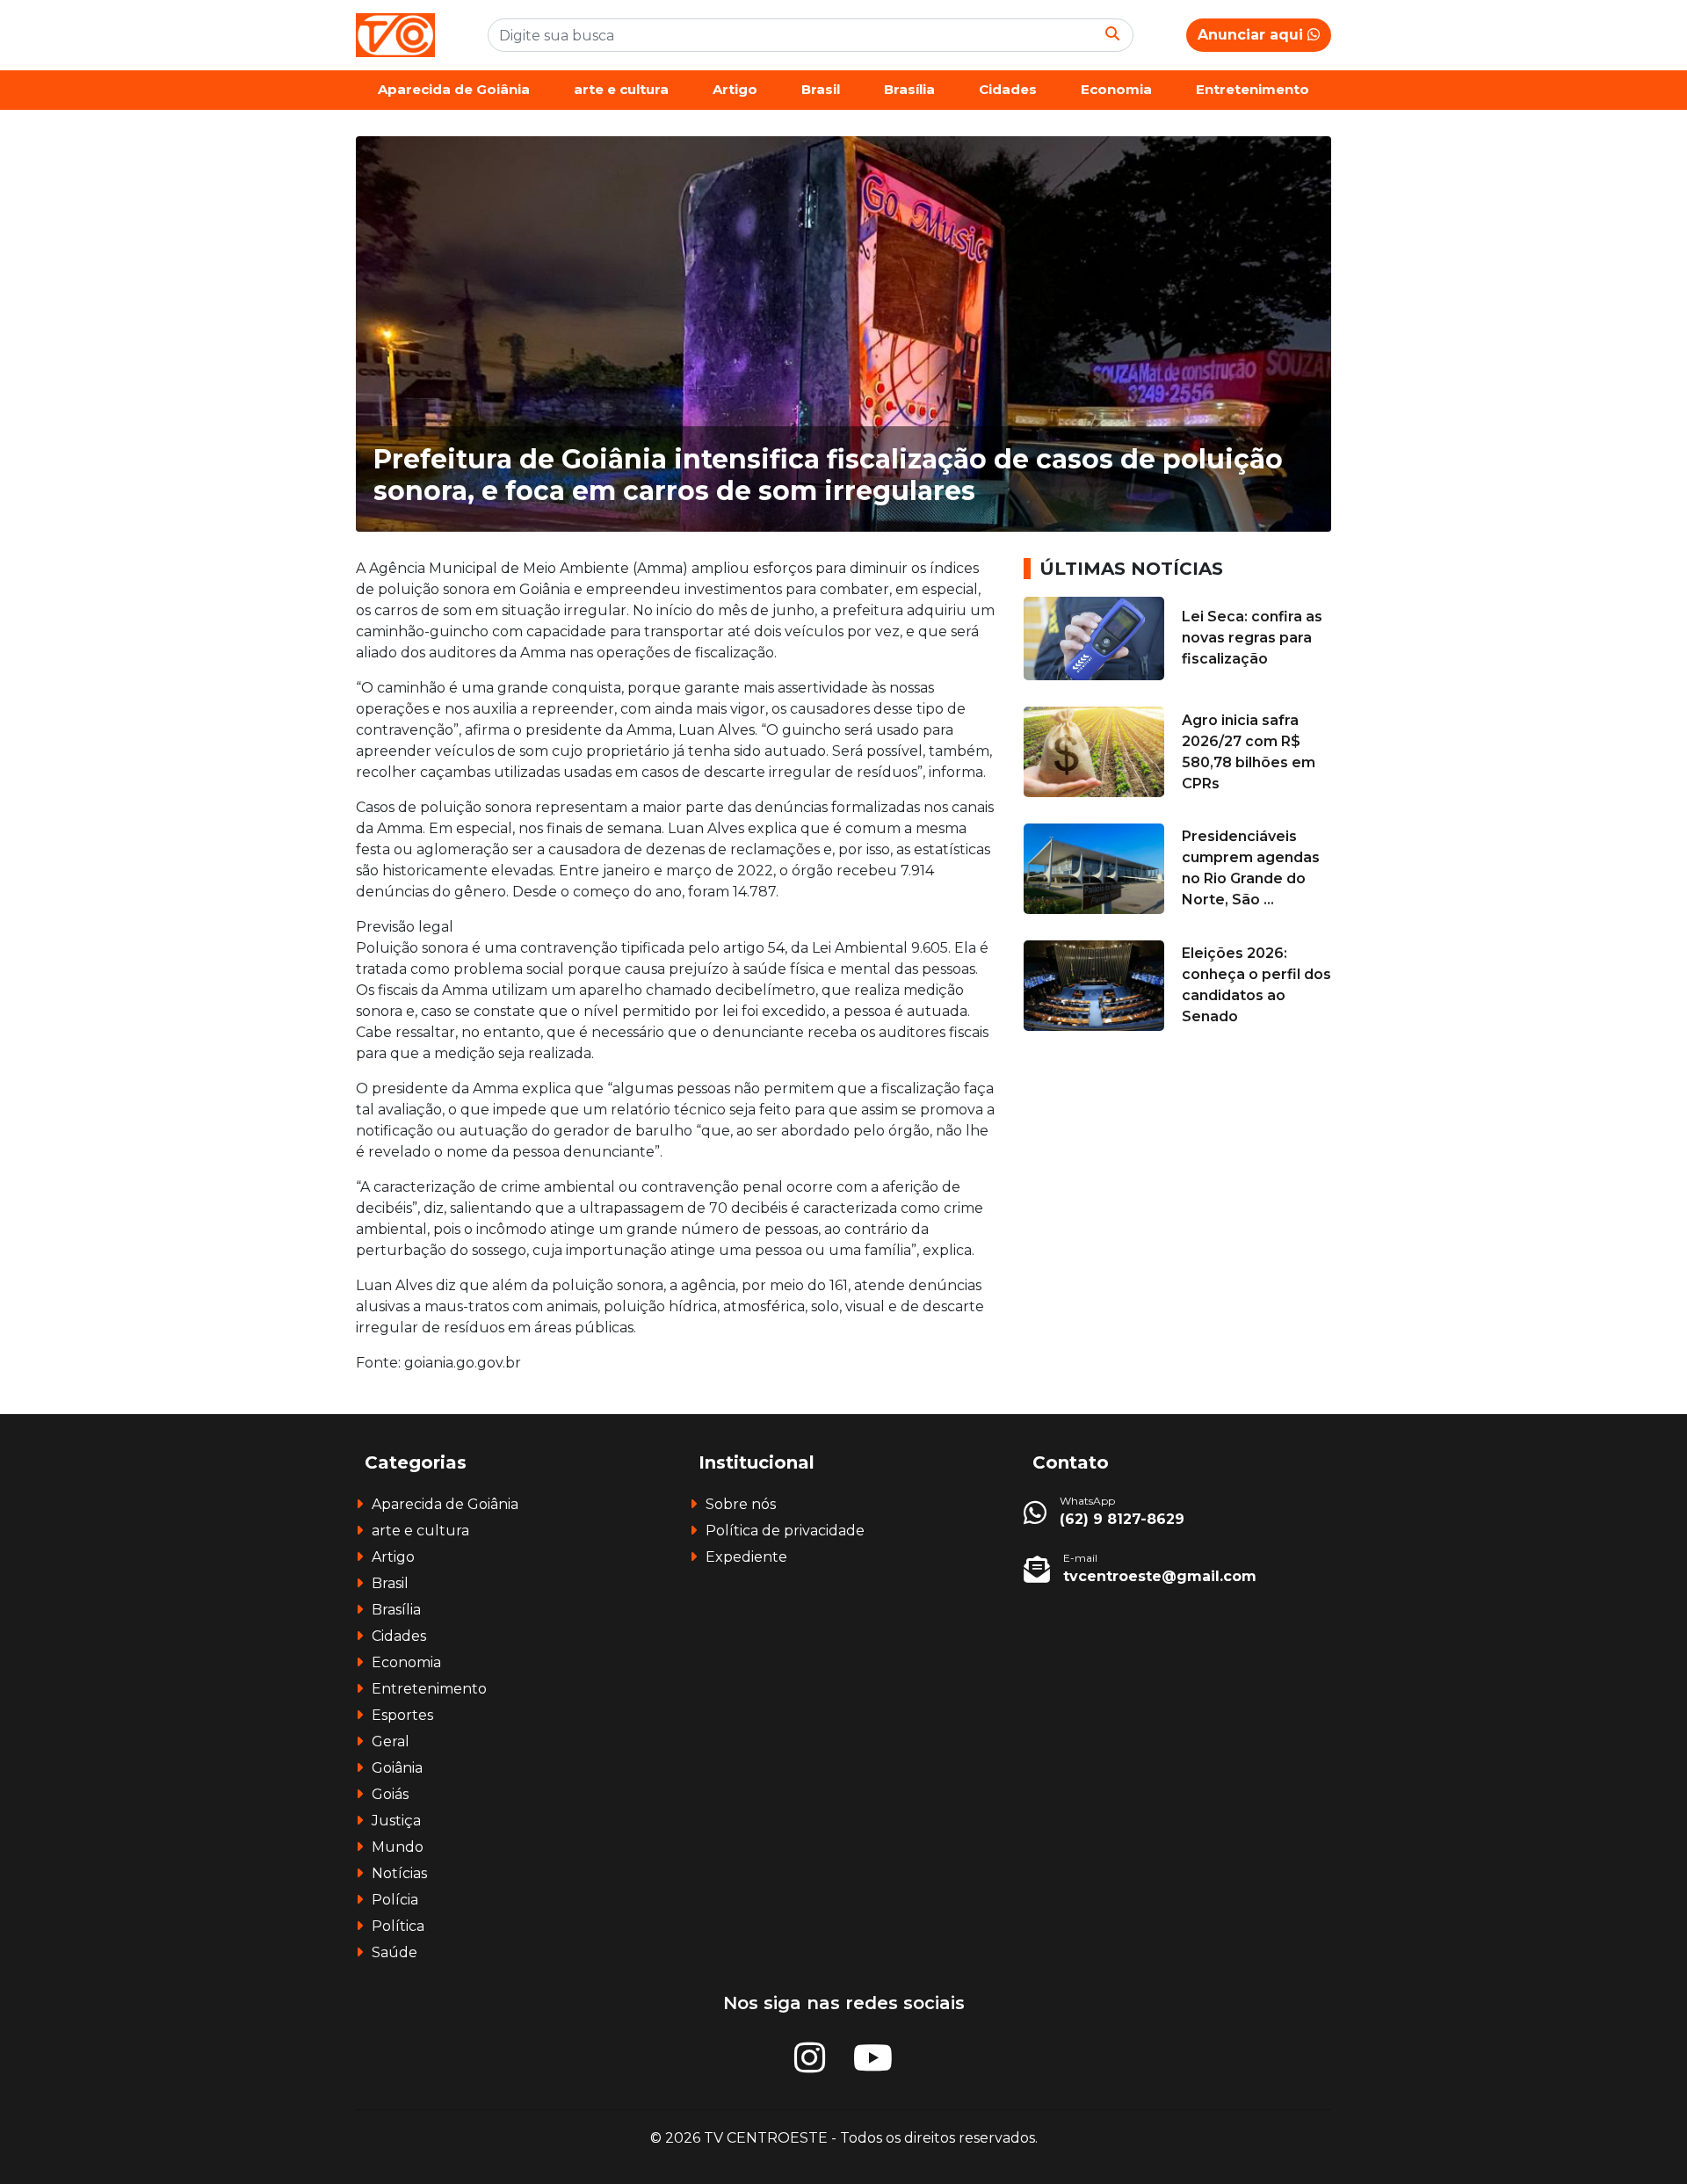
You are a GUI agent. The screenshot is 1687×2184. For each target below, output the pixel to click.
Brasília (909, 89)
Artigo (735, 89)
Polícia (395, 1900)
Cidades (1008, 89)
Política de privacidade (785, 1531)
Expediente (746, 1557)
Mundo (398, 1847)
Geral (391, 1741)
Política (398, 1926)
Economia (1116, 89)
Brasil (821, 89)
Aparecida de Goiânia (454, 89)
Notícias (399, 1873)
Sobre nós (741, 1504)
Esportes (402, 1715)
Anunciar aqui (1253, 35)
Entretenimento (1253, 89)
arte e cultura (621, 89)
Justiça (396, 1821)
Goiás (390, 1794)
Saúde (395, 1952)
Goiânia (397, 1768)
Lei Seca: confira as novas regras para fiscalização (1252, 638)
